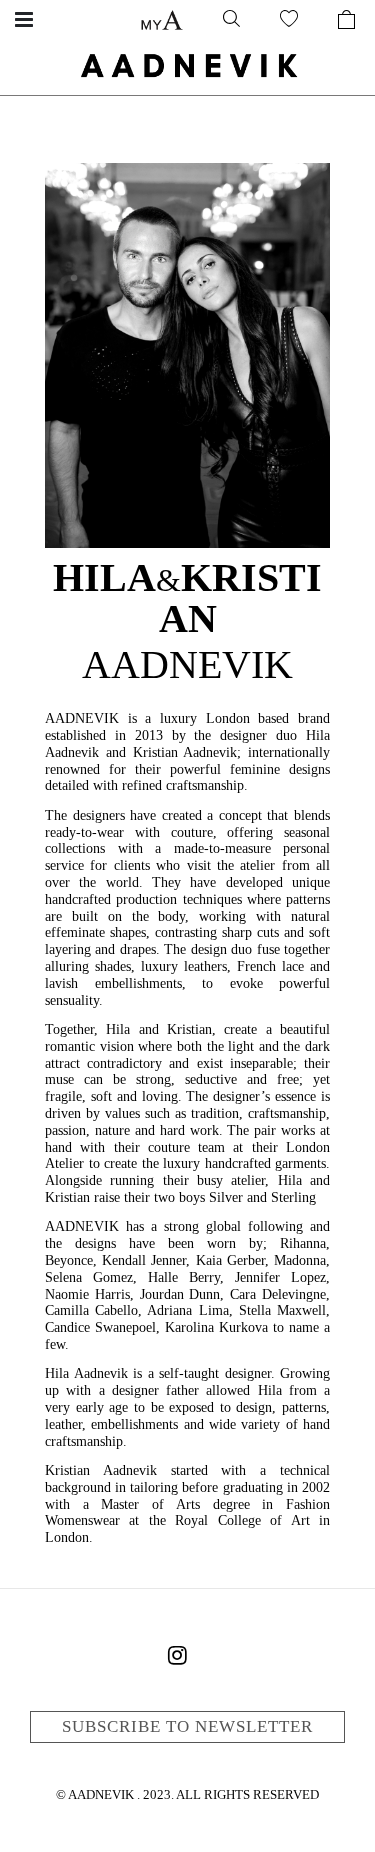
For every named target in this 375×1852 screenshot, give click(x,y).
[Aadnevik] (187, 65)
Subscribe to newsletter (187, 1726)
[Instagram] (178, 1659)
